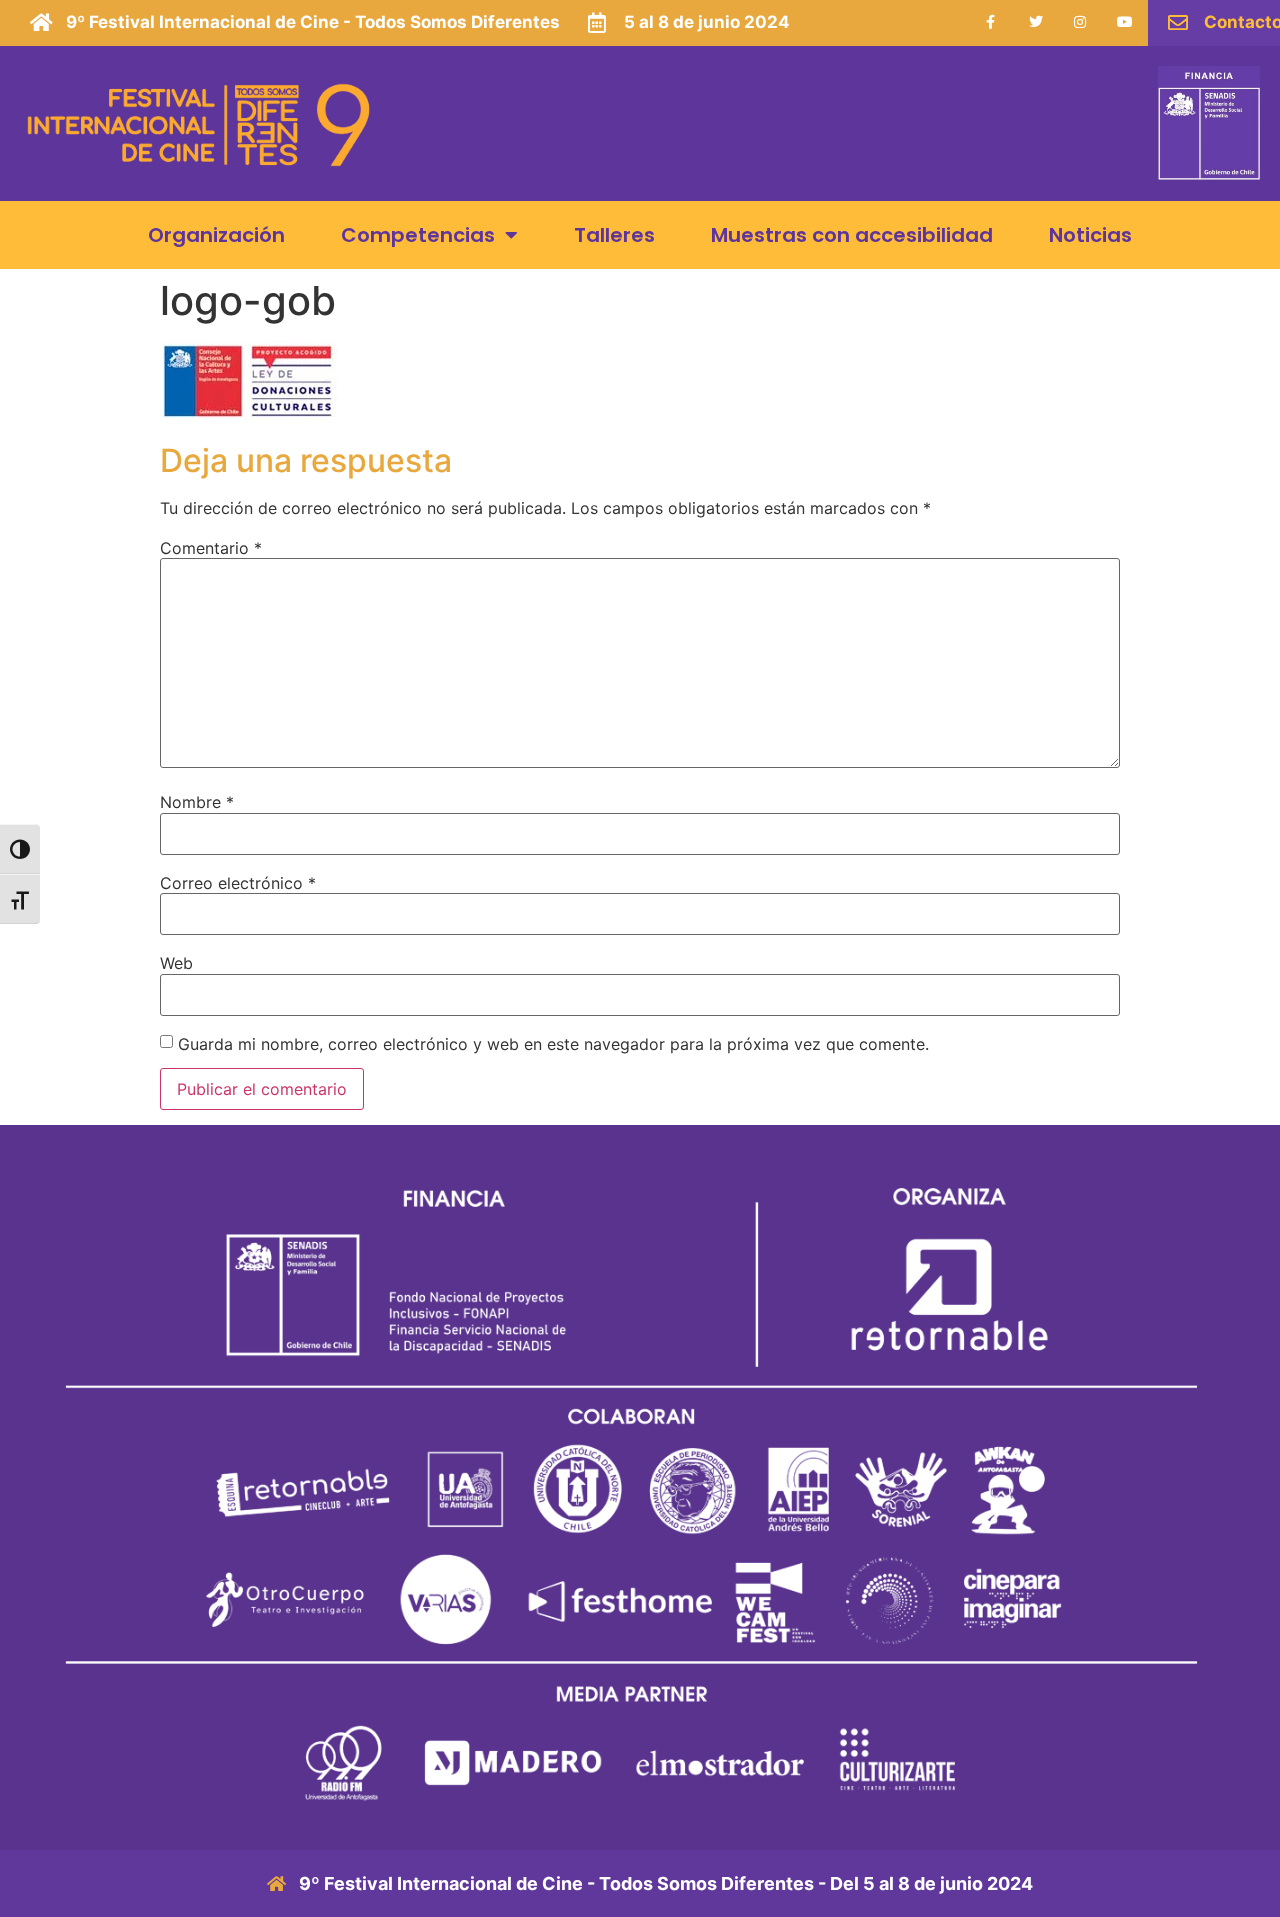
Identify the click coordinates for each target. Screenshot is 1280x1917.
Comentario (211, 548)
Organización (216, 235)
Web (176, 963)
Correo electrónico (238, 883)
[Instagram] (1080, 22)
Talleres (614, 235)
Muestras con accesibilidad (852, 235)
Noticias (1090, 235)
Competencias (418, 235)
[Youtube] (1125, 22)
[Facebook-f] (990, 22)
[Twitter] (1035, 22)
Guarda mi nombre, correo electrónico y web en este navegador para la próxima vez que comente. (553, 1044)
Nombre (197, 802)
